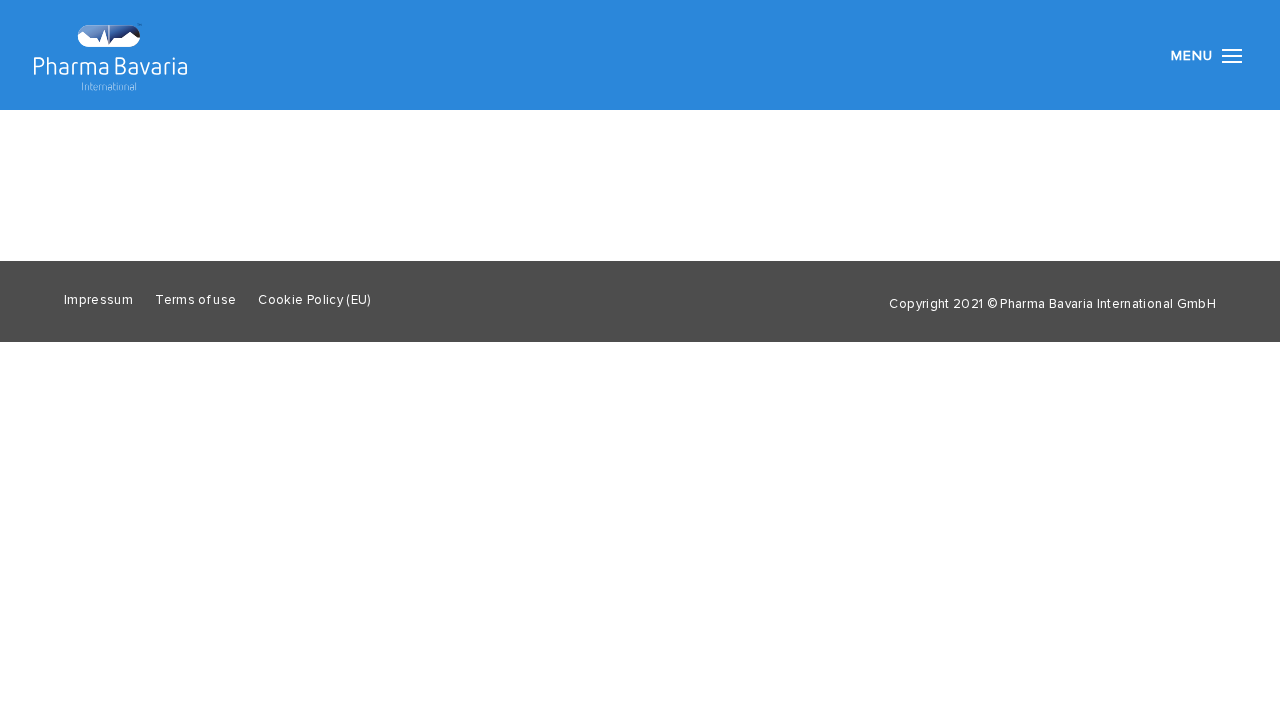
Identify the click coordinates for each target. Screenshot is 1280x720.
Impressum (98, 300)
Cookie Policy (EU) (314, 300)
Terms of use (195, 300)
